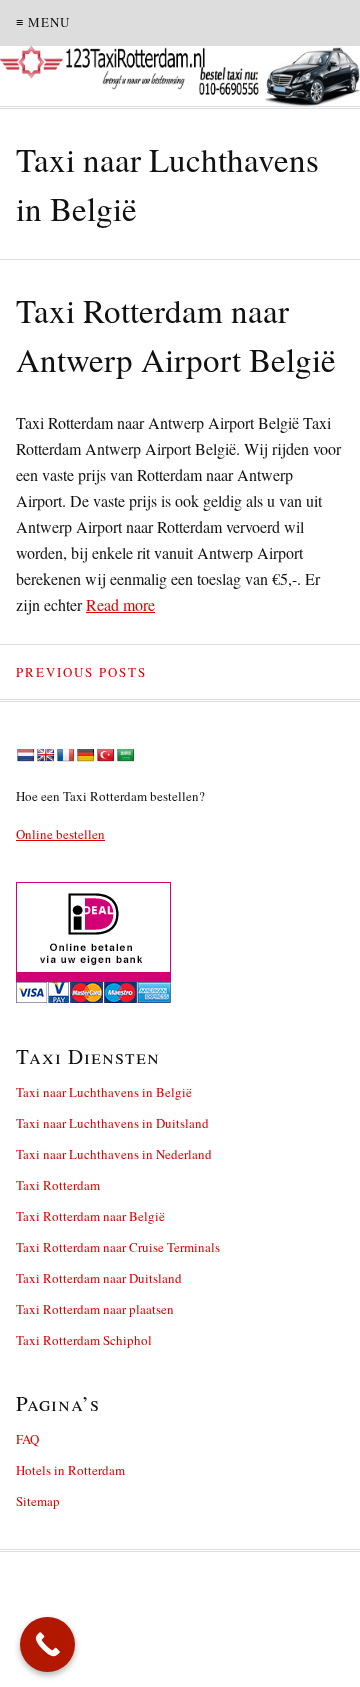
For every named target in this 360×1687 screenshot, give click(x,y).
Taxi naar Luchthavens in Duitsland (112, 1123)
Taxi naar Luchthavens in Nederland (114, 1154)
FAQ (27, 1439)
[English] (45, 755)
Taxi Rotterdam (58, 1185)
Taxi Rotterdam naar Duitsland (99, 1278)
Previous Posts (81, 672)
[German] (85, 755)
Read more (120, 604)
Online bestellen (60, 834)
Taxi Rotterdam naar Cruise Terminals (118, 1247)
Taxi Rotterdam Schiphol (84, 1340)
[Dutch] (25, 755)
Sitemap (38, 1501)
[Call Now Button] (47, 1644)
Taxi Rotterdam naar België (90, 1216)
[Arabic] (125, 755)
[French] (65, 755)
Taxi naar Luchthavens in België (104, 1092)
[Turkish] (105, 755)
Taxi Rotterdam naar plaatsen (95, 1309)
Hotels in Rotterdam (70, 1470)
